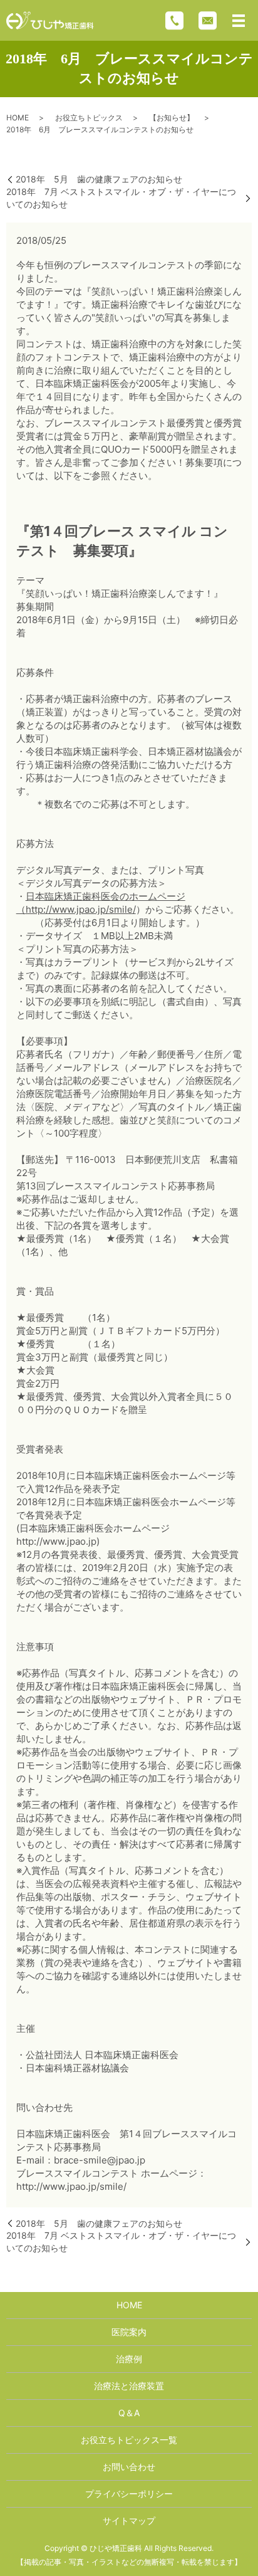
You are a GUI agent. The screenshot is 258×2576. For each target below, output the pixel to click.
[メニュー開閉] (239, 21)
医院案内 (129, 2332)
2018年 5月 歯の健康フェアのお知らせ (99, 179)
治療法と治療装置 (129, 2386)
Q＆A (129, 2413)
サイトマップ (129, 2521)
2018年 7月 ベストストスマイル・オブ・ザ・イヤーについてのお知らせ (121, 198)
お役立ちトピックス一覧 (129, 2440)
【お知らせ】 (172, 118)
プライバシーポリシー (129, 2494)
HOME (18, 118)
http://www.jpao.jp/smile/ (81, 909)
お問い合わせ (129, 2467)
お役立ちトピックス (89, 118)
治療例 (129, 2359)
